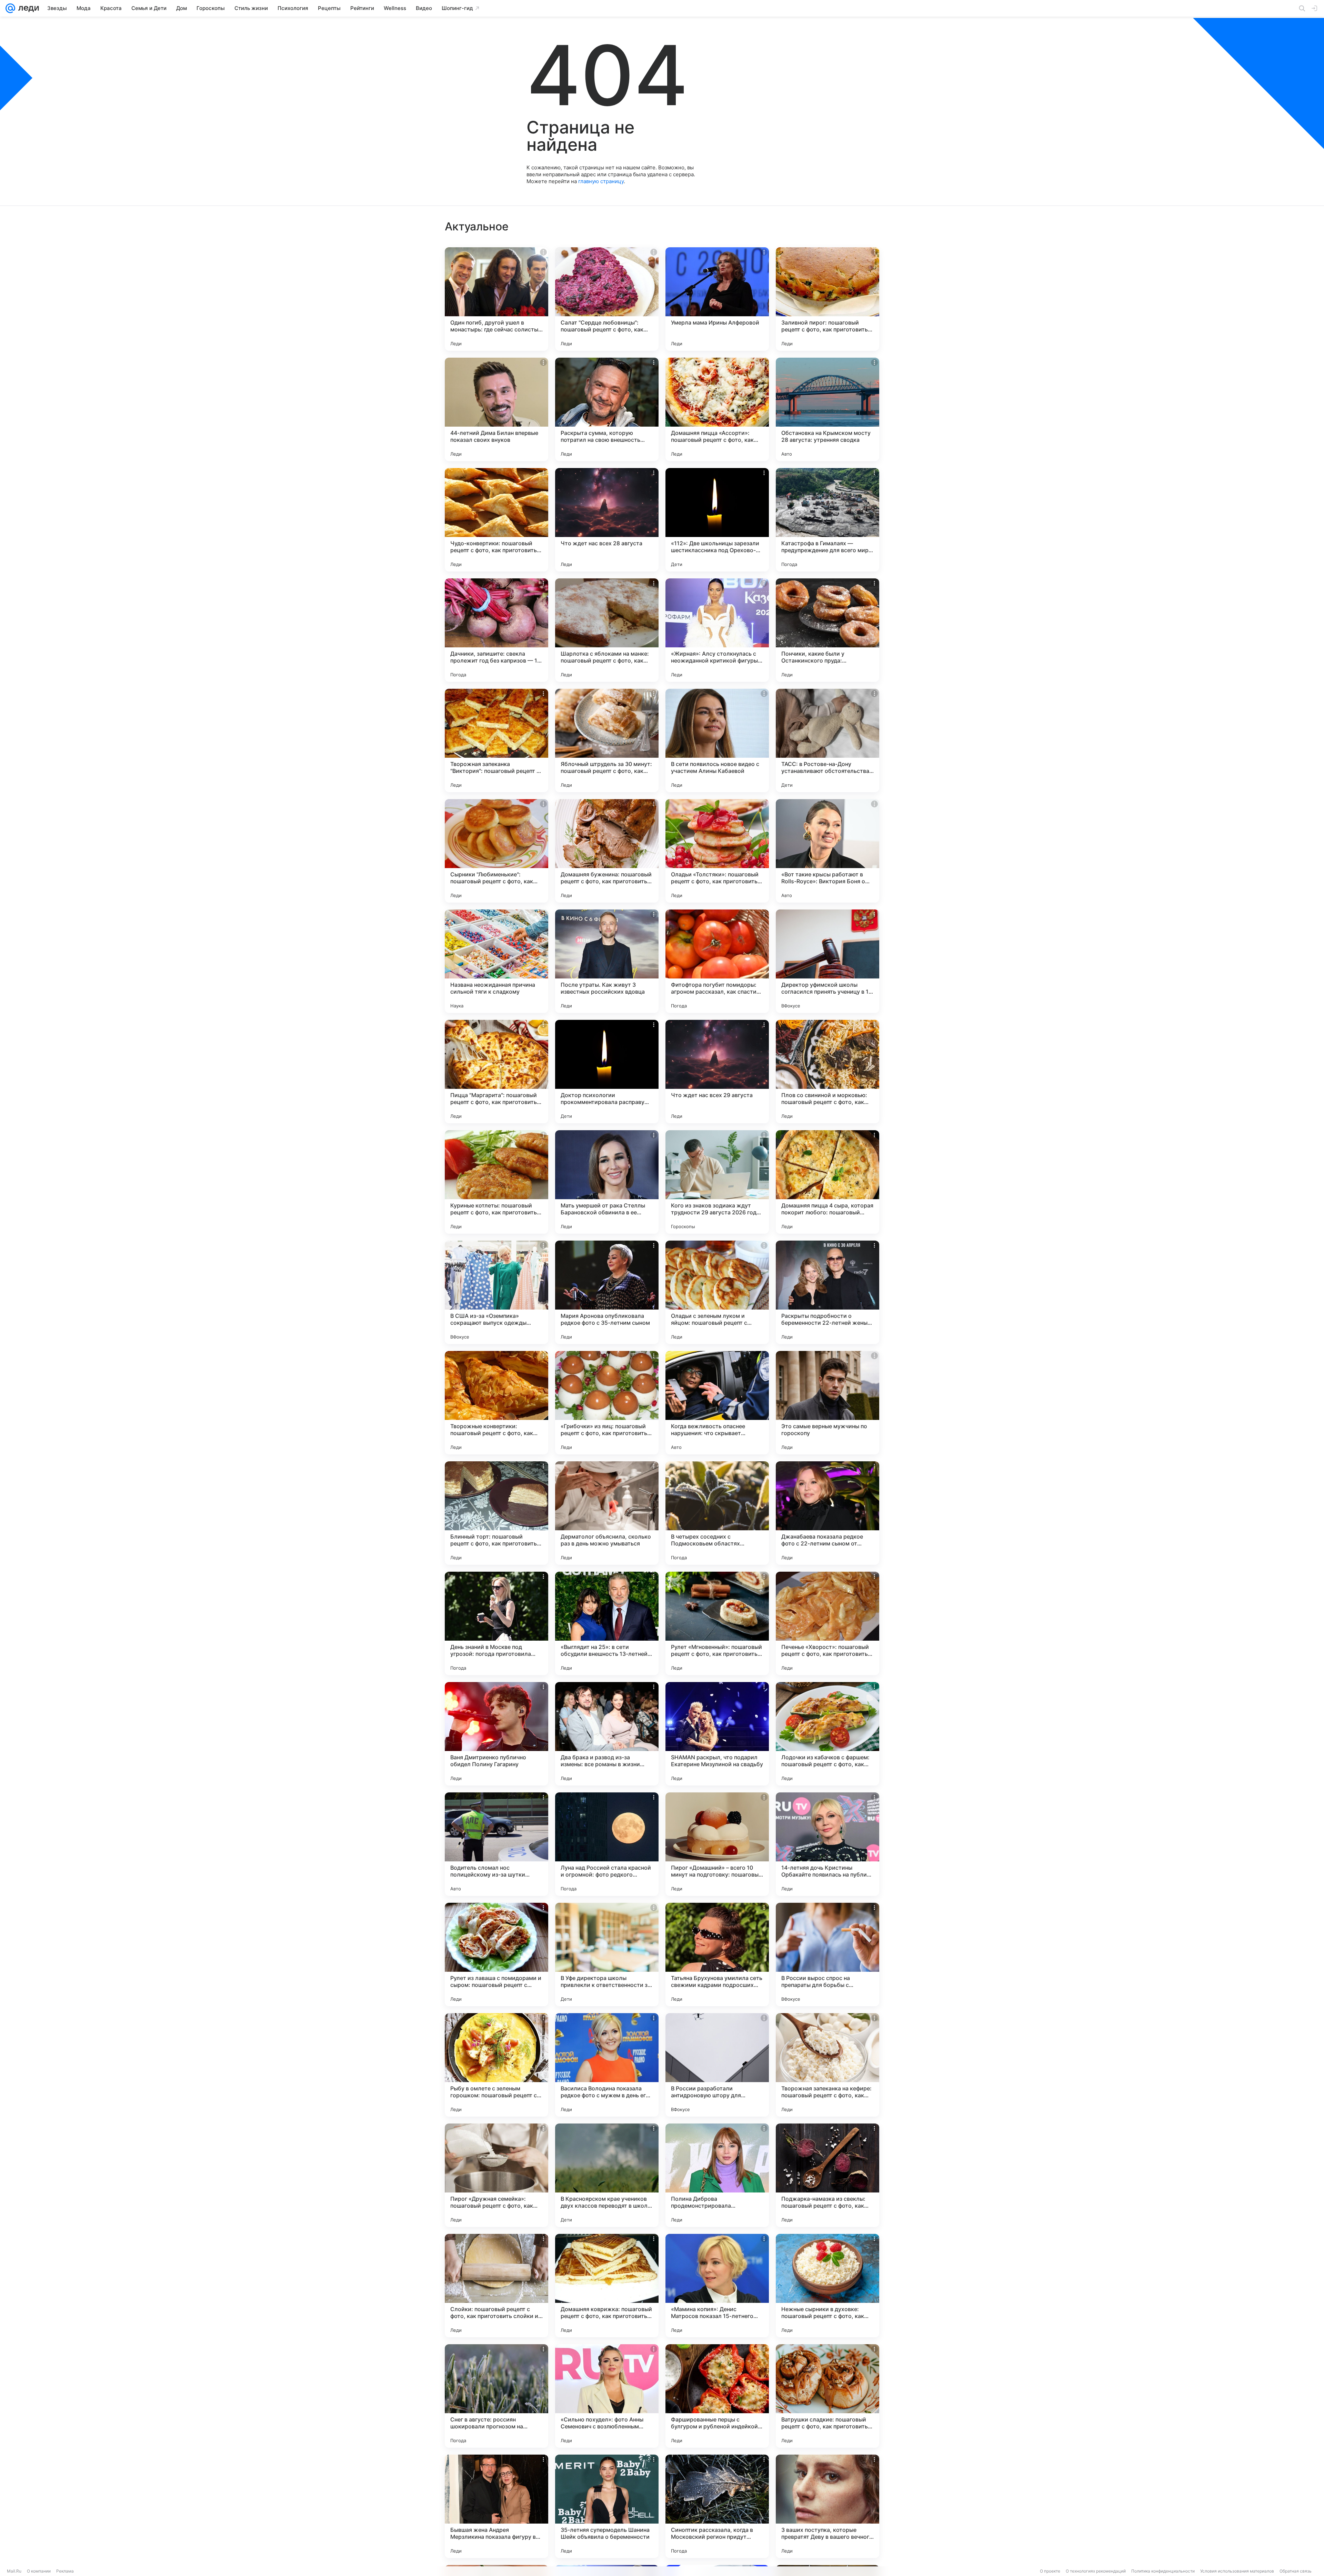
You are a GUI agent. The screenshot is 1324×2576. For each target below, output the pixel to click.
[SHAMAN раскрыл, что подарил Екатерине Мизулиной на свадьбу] (717, 1734)
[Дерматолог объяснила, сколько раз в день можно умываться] (607, 1513)
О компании (39, 2571)
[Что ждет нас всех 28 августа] (607, 520)
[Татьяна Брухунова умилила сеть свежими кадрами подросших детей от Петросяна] (717, 1955)
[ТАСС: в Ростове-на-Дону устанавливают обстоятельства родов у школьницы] (827, 740)
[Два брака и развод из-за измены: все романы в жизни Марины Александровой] (607, 1734)
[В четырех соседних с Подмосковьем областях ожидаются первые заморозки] (717, 1513)
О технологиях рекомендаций (1096, 2571)
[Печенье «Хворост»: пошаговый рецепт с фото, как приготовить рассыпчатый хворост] (827, 1623)
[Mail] (10, 8)
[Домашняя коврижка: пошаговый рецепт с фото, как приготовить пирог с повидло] (607, 2286)
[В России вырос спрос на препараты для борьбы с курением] (827, 1955)
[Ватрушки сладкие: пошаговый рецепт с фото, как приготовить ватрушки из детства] (827, 2396)
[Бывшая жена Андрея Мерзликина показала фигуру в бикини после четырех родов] (496, 2506)
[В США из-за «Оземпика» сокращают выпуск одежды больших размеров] (496, 1292)
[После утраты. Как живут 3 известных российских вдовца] (607, 961)
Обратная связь (1296, 2571)
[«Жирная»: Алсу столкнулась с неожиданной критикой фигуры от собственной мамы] (717, 630)
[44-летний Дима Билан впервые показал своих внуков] (496, 409)
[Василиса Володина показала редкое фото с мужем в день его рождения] (607, 2065)
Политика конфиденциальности (1163, 2571)
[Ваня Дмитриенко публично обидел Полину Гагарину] (496, 1734)
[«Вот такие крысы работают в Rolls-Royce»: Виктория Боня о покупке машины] (827, 851)
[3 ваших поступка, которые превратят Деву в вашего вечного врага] (827, 2506)
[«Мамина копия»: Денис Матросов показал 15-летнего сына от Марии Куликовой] (717, 2286)
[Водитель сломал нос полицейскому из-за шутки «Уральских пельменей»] (496, 1844)
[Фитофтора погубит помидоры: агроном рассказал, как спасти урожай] (717, 961)
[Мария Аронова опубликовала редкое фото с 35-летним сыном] (607, 1292)
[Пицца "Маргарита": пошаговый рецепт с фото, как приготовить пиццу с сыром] (496, 1072)
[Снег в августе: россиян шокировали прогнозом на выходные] (496, 2396)
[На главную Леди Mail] (27, 8)
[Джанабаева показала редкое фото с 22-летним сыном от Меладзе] (827, 1513)
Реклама (65, 2571)
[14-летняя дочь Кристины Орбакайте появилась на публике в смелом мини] (827, 1844)
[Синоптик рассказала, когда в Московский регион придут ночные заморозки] (717, 2506)
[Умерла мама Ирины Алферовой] (717, 299)
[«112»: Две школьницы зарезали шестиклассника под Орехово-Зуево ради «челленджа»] (717, 520)
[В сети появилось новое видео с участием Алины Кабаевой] (717, 740)
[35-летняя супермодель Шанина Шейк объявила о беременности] (607, 2506)
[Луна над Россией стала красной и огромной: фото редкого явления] (607, 1844)
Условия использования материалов (1237, 2571)
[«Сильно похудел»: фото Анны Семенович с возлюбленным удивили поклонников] (607, 2396)
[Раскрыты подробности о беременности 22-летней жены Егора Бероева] (827, 1292)
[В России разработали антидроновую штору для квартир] (717, 2065)
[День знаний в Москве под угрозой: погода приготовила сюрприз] (496, 1623)
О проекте (1050, 2571)
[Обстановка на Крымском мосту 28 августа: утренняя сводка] (827, 409)
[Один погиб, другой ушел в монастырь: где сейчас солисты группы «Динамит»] (496, 299)
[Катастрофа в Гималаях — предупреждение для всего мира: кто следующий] (827, 520)
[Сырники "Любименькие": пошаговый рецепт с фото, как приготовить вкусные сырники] (496, 851)
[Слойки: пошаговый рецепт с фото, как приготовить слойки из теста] (496, 2286)
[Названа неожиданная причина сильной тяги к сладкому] (496, 961)
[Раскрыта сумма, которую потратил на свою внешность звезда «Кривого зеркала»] (607, 409)
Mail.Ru (14, 2571)
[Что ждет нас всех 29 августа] (717, 1072)
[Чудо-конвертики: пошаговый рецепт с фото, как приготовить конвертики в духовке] (496, 520)
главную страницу (601, 181)
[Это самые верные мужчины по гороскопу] (827, 1403)
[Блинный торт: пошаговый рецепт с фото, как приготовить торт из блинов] (496, 1513)
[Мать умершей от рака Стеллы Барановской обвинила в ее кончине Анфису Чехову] (607, 1182)
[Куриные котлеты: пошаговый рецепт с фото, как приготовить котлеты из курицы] (496, 1182)
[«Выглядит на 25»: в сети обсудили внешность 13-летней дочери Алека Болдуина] (607, 1623)
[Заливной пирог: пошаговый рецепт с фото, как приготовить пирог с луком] (827, 299)
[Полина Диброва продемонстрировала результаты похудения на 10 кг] (717, 2175)
